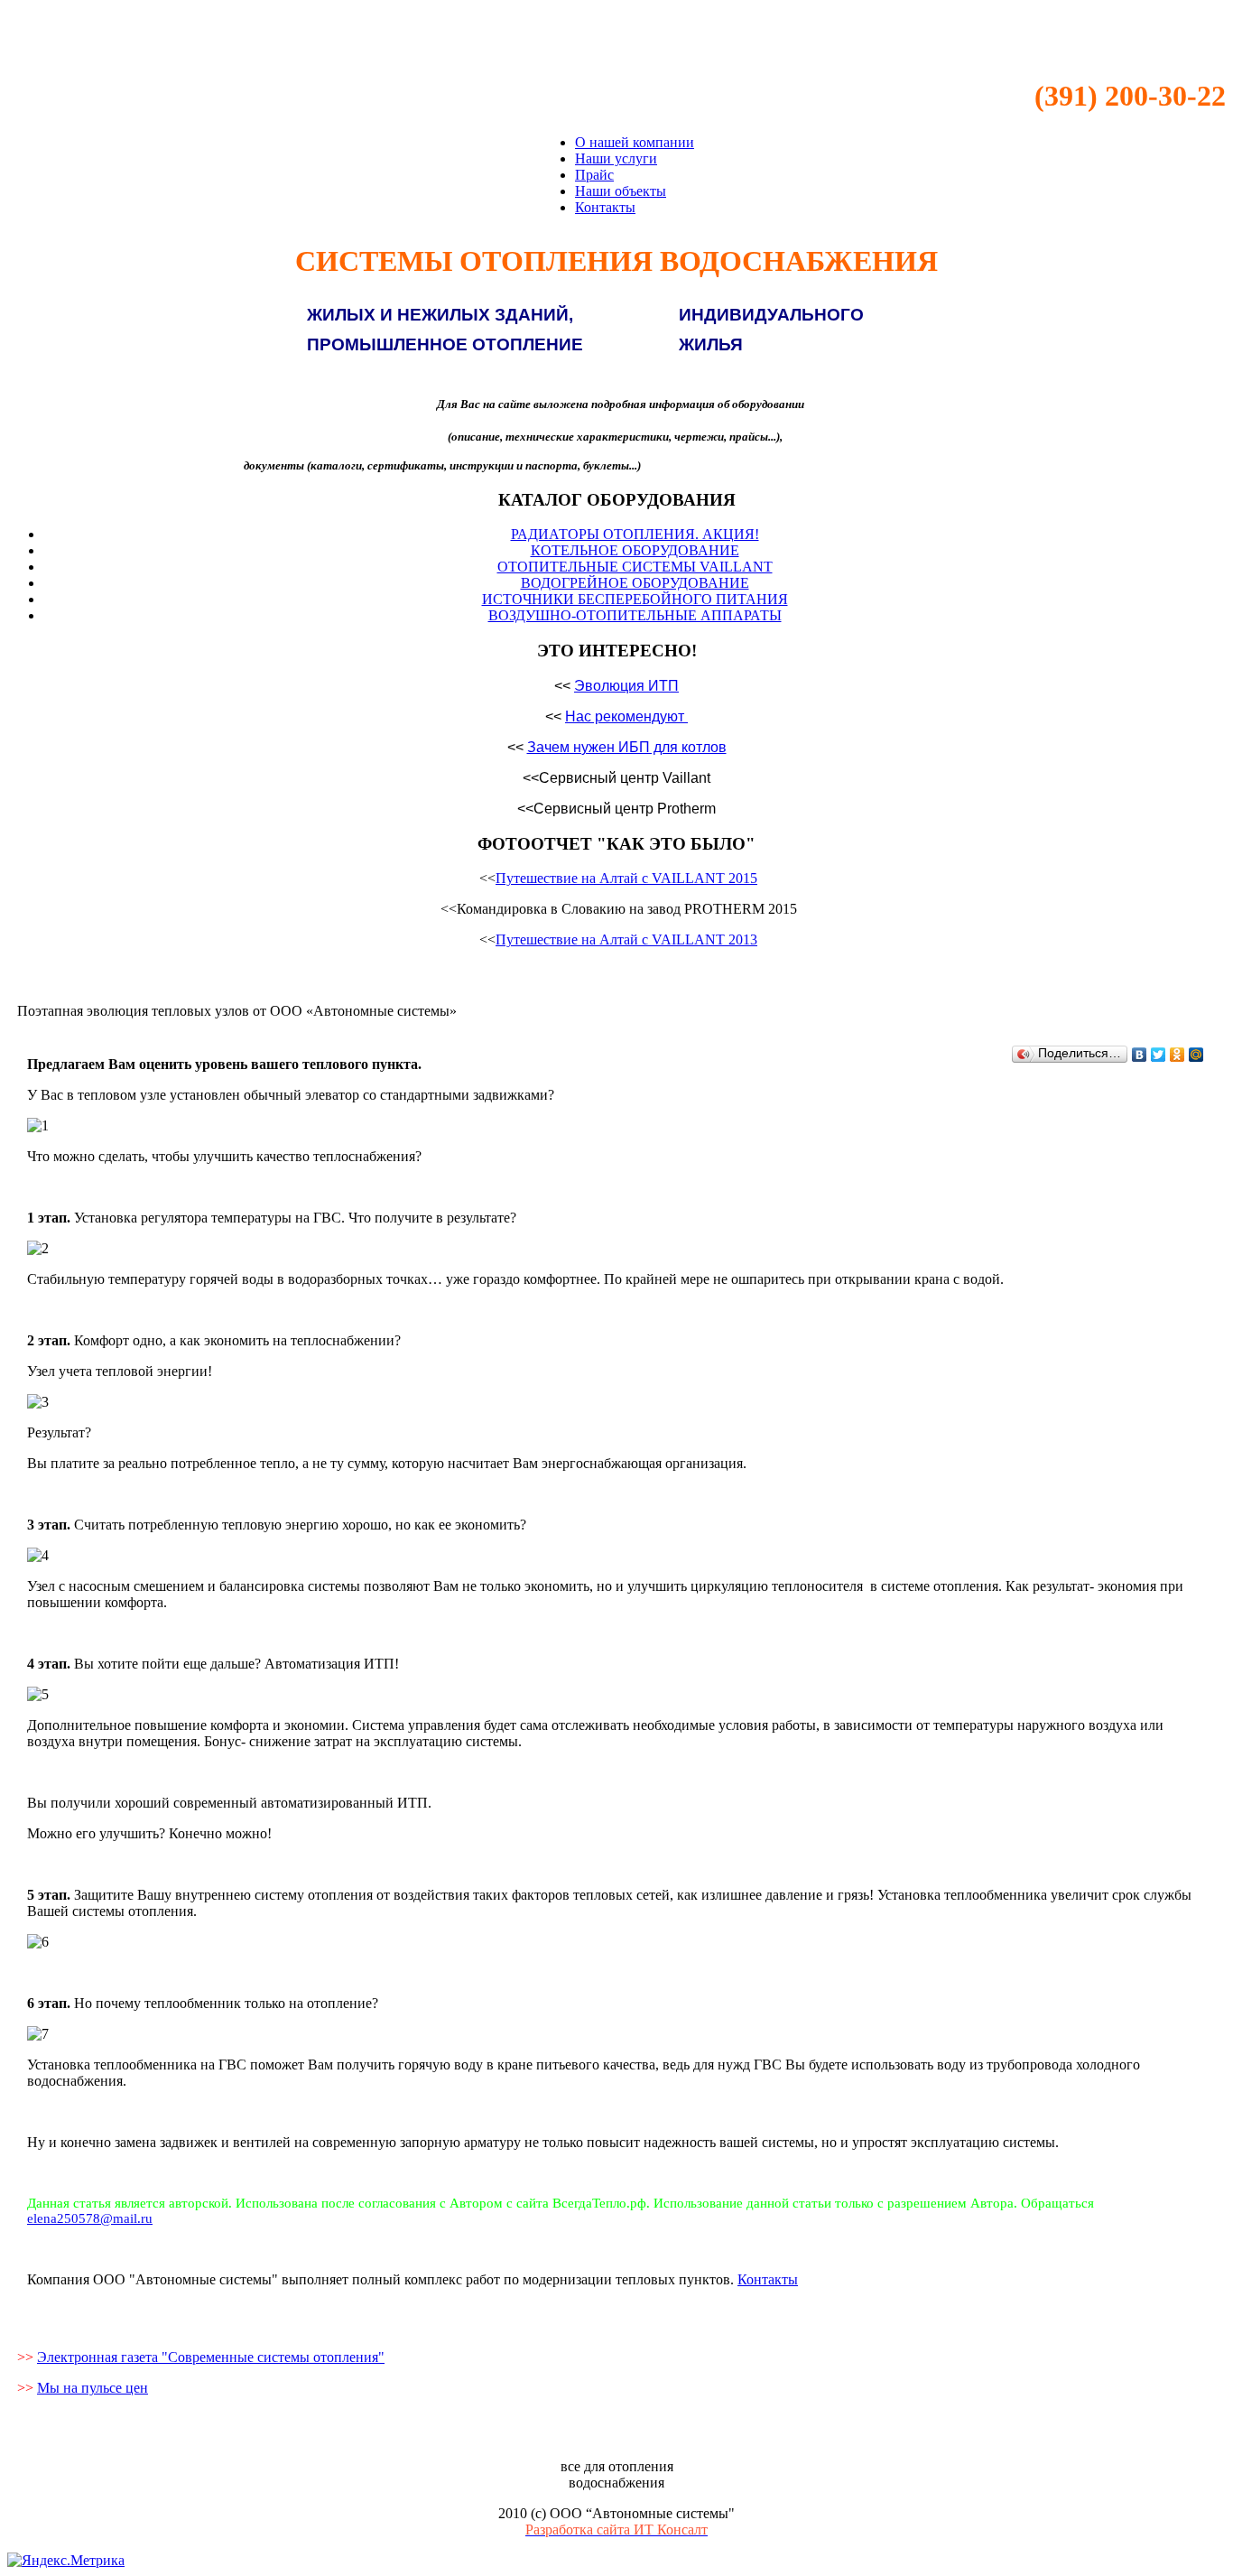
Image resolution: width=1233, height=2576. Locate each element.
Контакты (768, 2279)
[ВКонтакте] (1140, 1055)
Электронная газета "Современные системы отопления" (211, 2357)
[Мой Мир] (1196, 1055)
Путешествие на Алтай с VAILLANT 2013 (626, 939)
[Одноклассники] (1177, 1055)
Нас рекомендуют (625, 716)
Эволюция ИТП (626, 686)
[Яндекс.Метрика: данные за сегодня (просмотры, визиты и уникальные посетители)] (66, 2561)
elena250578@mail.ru (90, 2218)
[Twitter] (1159, 1055)
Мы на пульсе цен (93, 2388)
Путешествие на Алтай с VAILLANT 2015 (626, 878)
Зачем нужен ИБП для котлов (627, 747)
